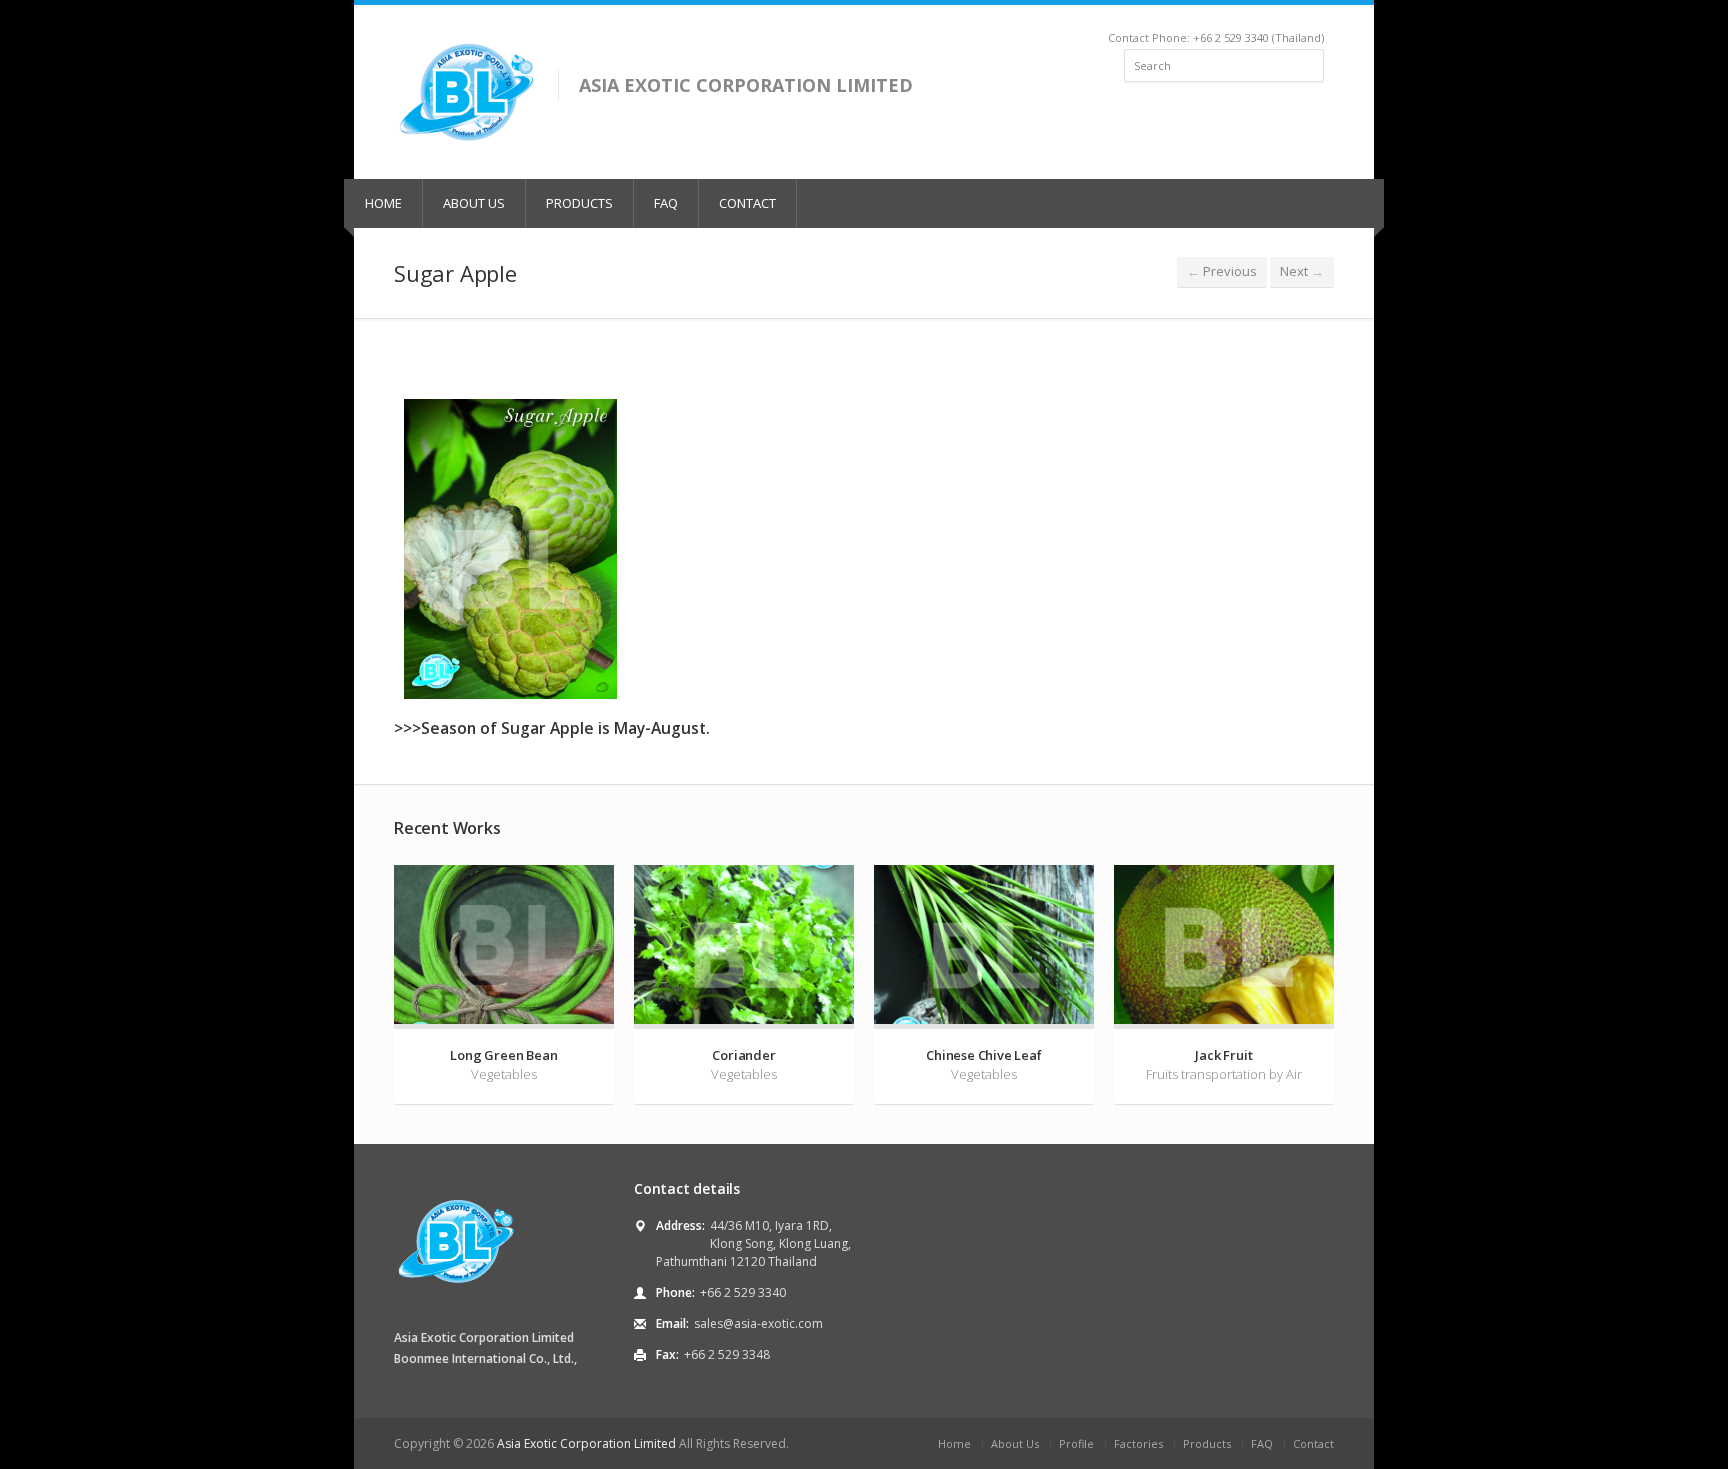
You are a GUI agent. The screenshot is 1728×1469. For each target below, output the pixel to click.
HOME (383, 203)
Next (1302, 271)
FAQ (666, 203)
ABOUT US (474, 203)
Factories (1138, 1443)
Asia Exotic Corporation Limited (586, 1443)
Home (954, 1443)
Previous (1222, 271)
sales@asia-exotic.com (758, 1323)
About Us (1015, 1443)
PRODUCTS (579, 203)
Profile (1076, 1443)
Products (1207, 1443)
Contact (1313, 1443)
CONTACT (747, 203)
